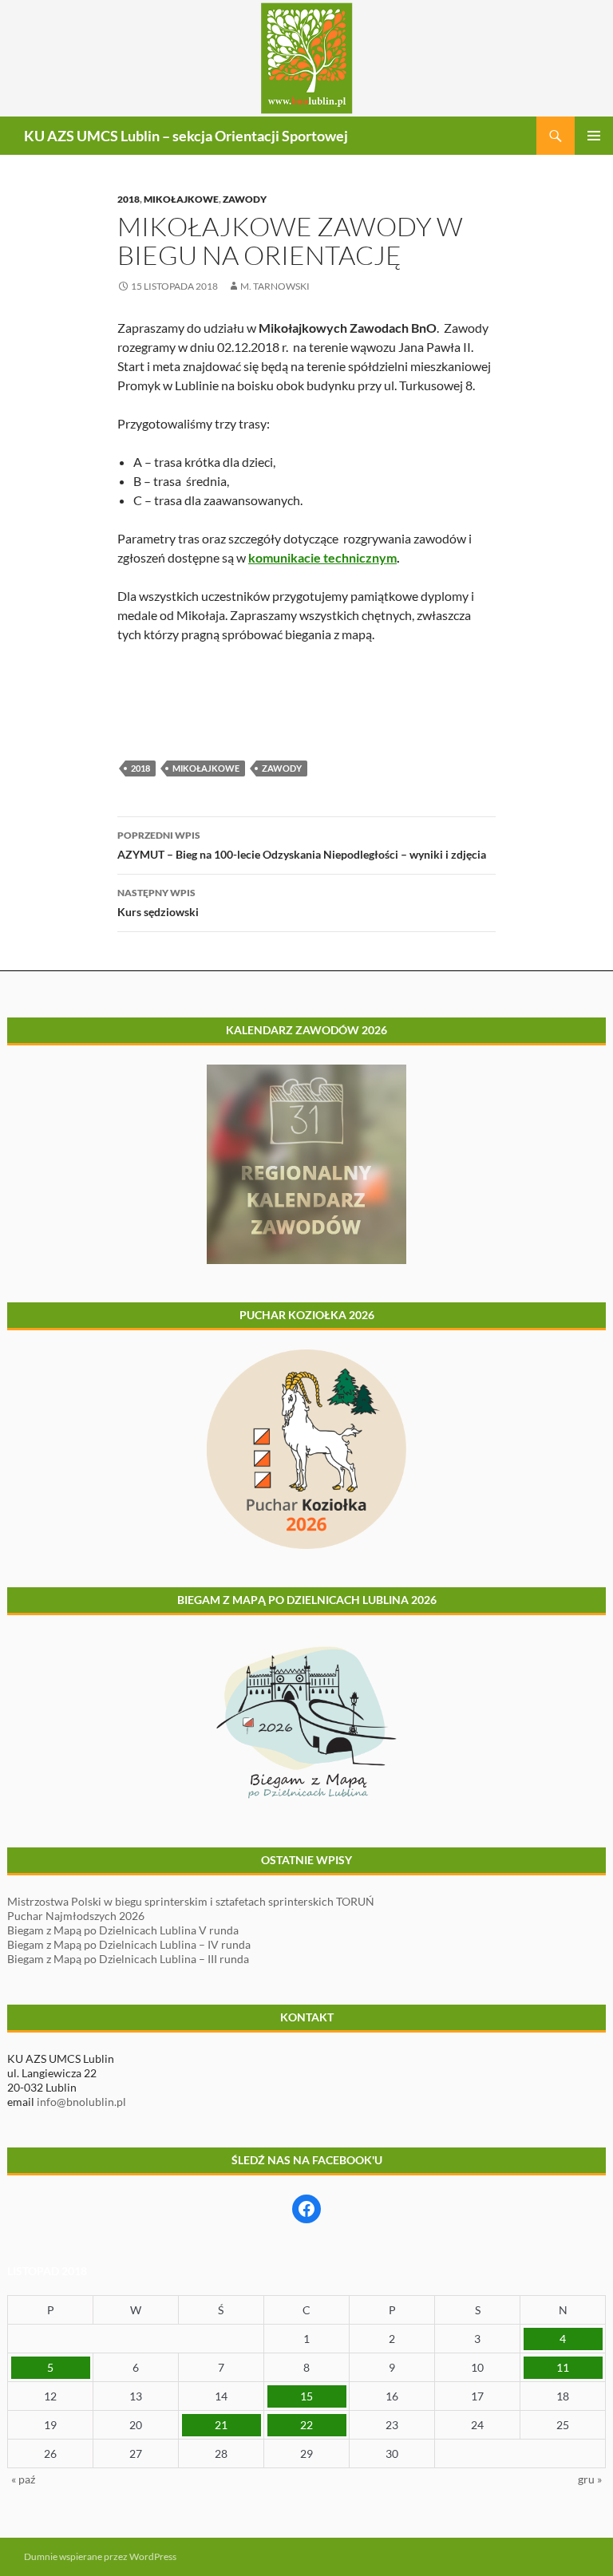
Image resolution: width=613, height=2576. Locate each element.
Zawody (245, 199)
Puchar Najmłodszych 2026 (76, 1916)
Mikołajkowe (181, 199)
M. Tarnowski (275, 286)
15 (306, 2396)
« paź (23, 2479)
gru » (590, 2479)
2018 (129, 199)
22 (306, 2425)
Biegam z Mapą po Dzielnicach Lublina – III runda (128, 1959)
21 (221, 2425)
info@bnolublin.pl (81, 2102)
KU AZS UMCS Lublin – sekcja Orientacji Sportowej (186, 136)
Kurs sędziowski (158, 903)
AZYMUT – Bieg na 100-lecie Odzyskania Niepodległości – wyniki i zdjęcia (302, 845)
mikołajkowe (206, 768)
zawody (282, 768)
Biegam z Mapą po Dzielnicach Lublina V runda (123, 1930)
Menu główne (594, 136)
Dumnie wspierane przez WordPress (100, 2556)
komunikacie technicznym (322, 557)
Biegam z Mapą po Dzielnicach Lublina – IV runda (129, 1944)
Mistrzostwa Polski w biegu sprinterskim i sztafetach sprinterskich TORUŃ (191, 1901)
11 (563, 2367)
